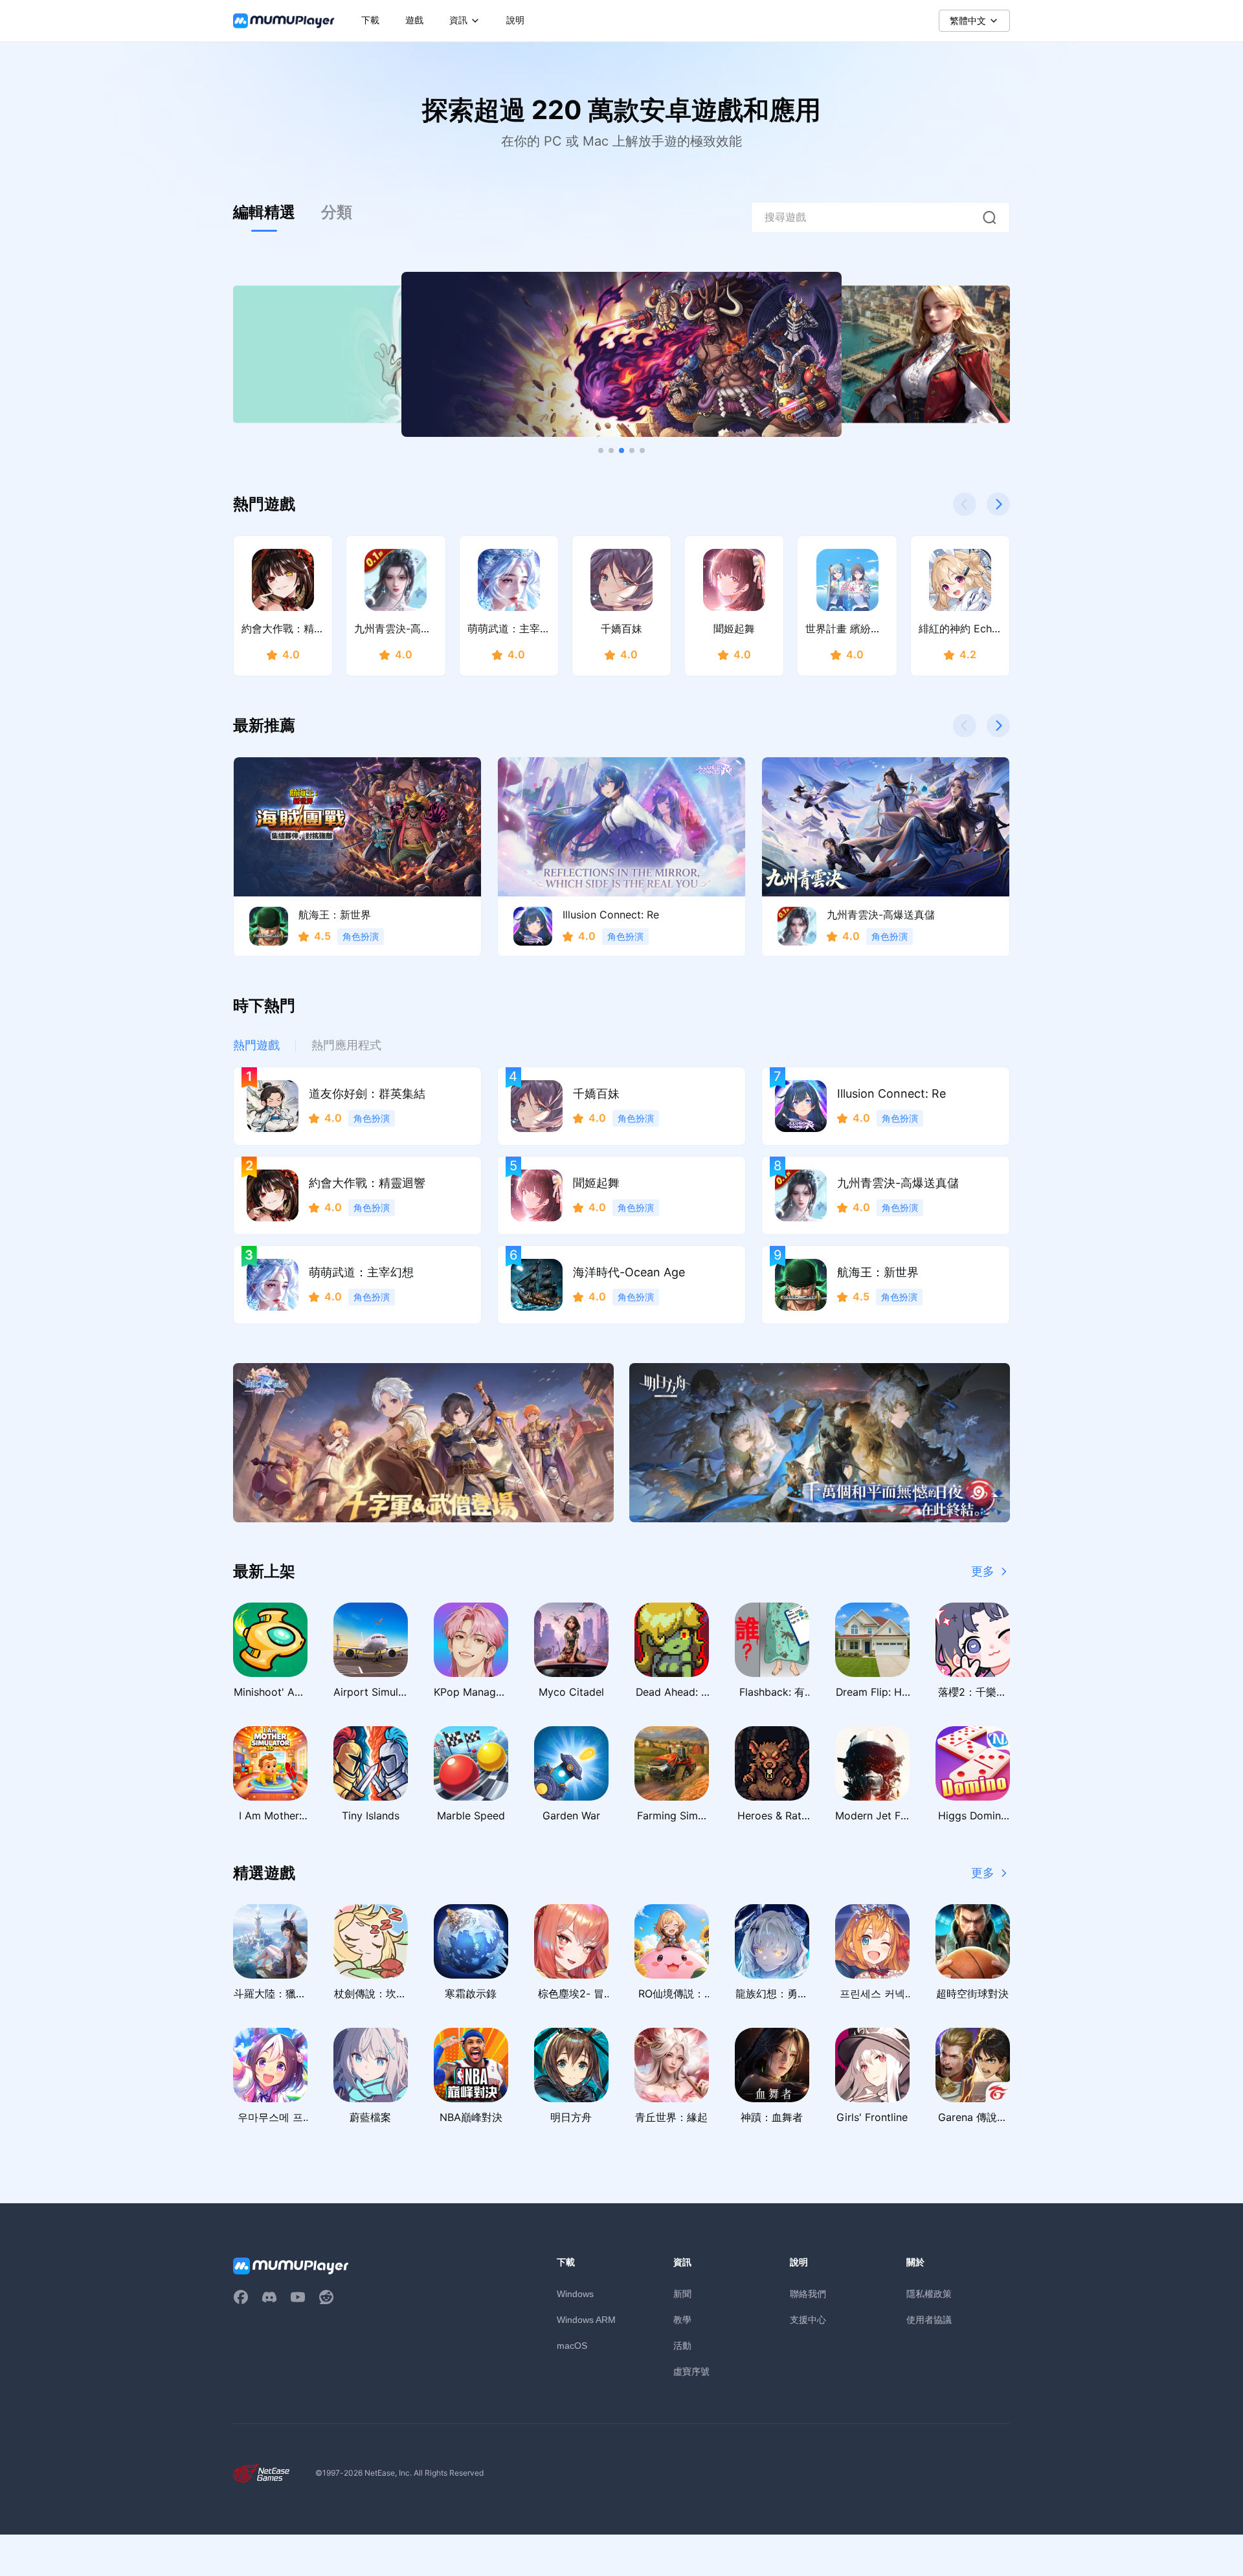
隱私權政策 (929, 2293)
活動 (682, 2345)
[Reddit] (326, 2297)
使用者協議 (929, 2319)
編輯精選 (264, 212)
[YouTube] (298, 2297)
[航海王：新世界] (621, 354)
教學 (682, 2319)
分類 (337, 212)
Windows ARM (586, 2320)
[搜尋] (989, 217)
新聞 (682, 2293)
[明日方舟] (820, 1443)
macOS (572, 2346)
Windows (575, 2294)
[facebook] (241, 2297)
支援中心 (808, 2319)
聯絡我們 (808, 2293)
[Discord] (269, 2297)
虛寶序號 (691, 2371)
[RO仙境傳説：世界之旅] (423, 1443)
